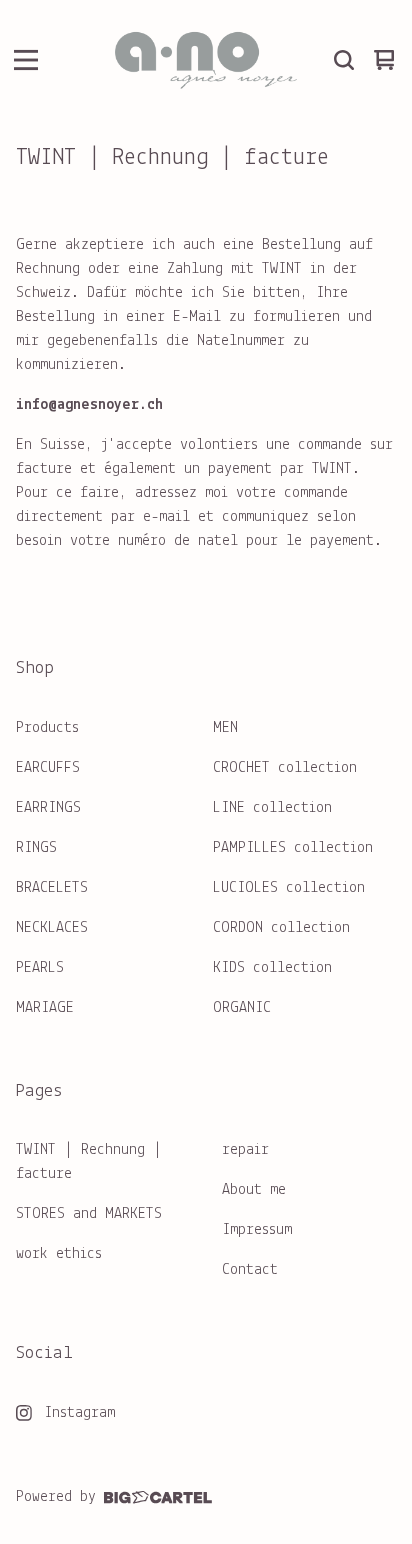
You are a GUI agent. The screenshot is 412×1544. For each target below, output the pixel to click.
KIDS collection (272, 968)
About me (254, 1190)
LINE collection (272, 808)
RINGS (36, 848)
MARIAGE (45, 1008)
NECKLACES (52, 928)
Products (47, 728)
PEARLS (40, 968)
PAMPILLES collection (293, 848)
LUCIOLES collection (289, 888)
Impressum (257, 1230)
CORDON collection (281, 928)
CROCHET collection (285, 768)
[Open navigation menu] (26, 60)
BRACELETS (52, 888)
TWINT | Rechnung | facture (89, 1162)
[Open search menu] (344, 60)
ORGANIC (242, 1008)
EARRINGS (48, 808)
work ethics (59, 1254)
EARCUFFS (48, 768)
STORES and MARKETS (89, 1214)
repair (245, 1150)
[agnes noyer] (206, 60)
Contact (250, 1270)
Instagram (79, 1413)
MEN (225, 728)
